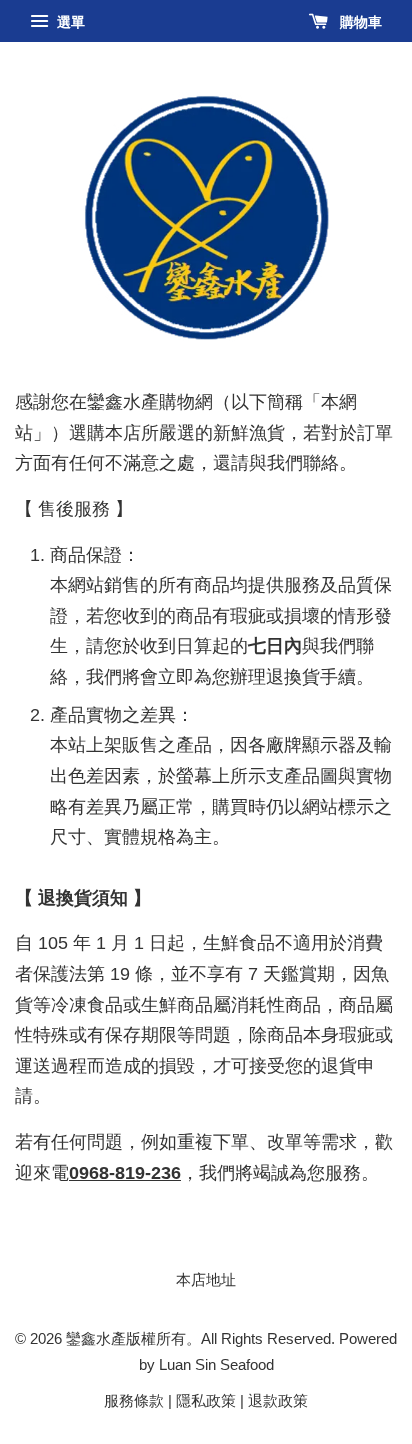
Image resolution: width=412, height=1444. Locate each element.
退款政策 (278, 1400)
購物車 (359, 22)
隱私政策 (206, 1400)
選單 (69, 22)
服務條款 (134, 1400)
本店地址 (206, 1279)
